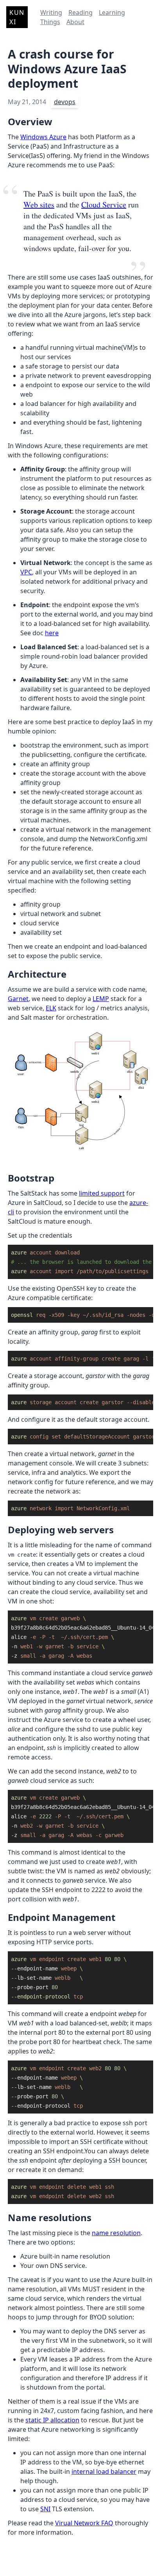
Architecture (37, 974)
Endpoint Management (62, 1917)
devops (65, 102)
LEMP (101, 999)
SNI (45, 2509)
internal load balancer (104, 2471)
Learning (112, 12)
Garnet (18, 999)
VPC (26, 572)
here (52, 633)
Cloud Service (104, 205)
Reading (80, 12)
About (75, 22)
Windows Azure (43, 137)
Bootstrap (31, 1178)
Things (50, 22)
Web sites (39, 205)
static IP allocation (52, 2420)
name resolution (116, 2233)
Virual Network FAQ (84, 2523)
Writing (51, 12)
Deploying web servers (61, 1530)
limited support (102, 1193)
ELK (51, 1008)
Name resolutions (50, 2217)
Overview (30, 121)
